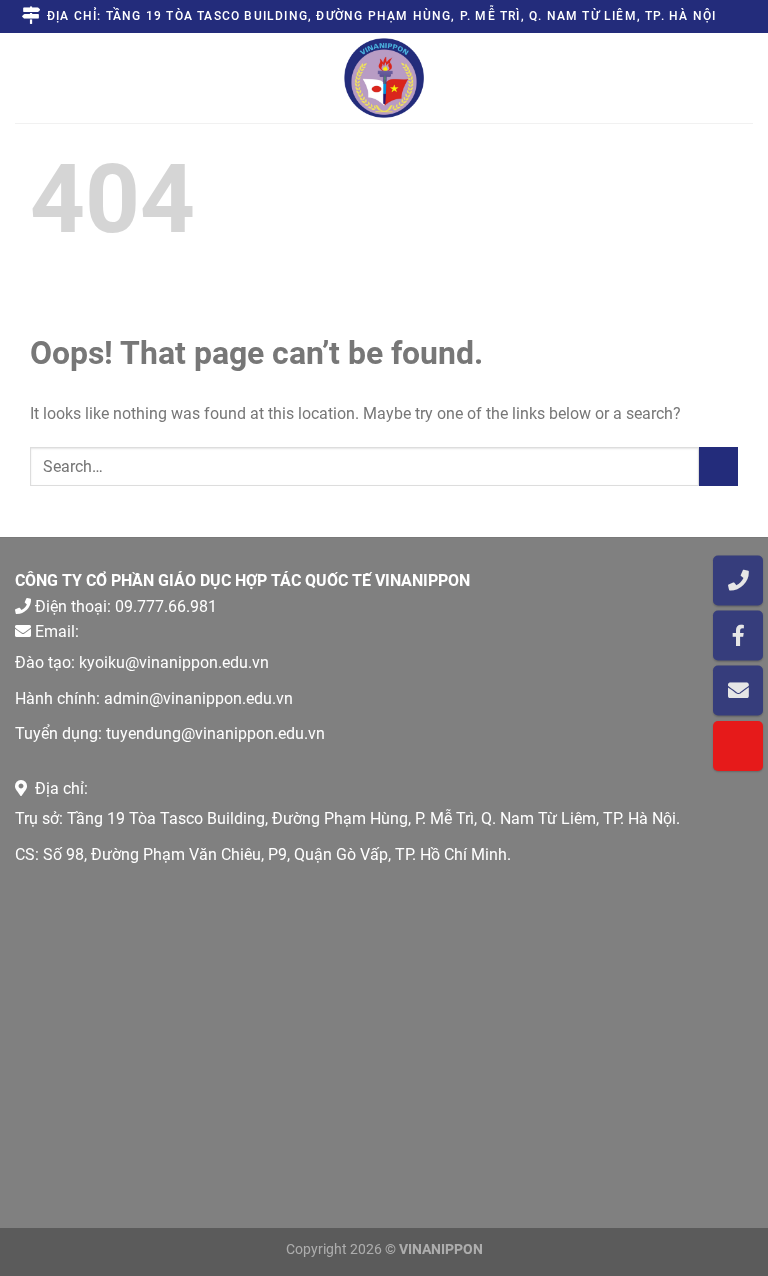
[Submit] (718, 466)
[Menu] (34, 78)
